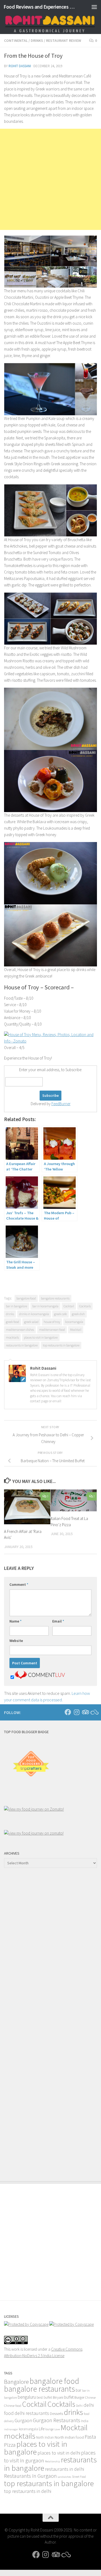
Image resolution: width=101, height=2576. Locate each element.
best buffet (44, 2397)
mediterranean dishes (20, 1330)
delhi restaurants (32, 2413)
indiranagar (11, 2429)
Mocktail (76, 1330)
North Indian (45, 2437)
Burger (79, 2397)
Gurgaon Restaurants (57, 2420)
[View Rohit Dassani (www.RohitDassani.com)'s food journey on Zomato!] (34, 1809)
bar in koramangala (45, 1306)
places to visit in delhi (59, 2453)
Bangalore (16, 2382)
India (85, 2421)
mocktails (12, 1337)
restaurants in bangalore (22, 1345)
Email (58, 1621)
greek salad (31, 1322)
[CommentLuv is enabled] (40, 1677)
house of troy (52, 1322)
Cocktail (69, 1306)
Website (16, 1641)
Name (15, 1621)
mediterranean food (52, 1330)
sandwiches (64, 2477)
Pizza (10, 2445)
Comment (19, 1584)
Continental (16, 40)
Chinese (90, 2397)
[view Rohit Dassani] (34, 1833)
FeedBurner (61, 1104)
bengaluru (27, 2397)
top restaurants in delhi (28, 2491)
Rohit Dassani (20, 66)
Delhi (79, 2406)
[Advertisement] (50, 179)
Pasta (90, 2437)
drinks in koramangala (34, 1314)
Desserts (56, 2414)
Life (42, 2429)
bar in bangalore (17, 1306)
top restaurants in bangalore (61, 1345)
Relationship (53, 2461)
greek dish (78, 1314)
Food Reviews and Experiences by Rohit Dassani (40, 7)
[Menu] (94, 7)
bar (79, 2390)
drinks (10, 1314)
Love (57, 2429)
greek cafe (60, 1314)
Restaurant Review (64, 40)
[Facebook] (68, 1712)
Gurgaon (23, 2420)
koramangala (74, 1322)
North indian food (69, 2437)
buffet (69, 2397)
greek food (13, 1322)
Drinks (37, 40)
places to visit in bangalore (41, 1337)
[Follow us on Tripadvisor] (85, 1712)
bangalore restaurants (55, 1298)
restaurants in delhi (65, 2469)
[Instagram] (76, 1712)
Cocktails (85, 1306)
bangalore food (26, 1298)
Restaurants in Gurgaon (30, 2476)
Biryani (58, 2397)
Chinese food (13, 2405)
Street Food (79, 2477)
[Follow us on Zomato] (94, 1712)
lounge (49, 2429)
